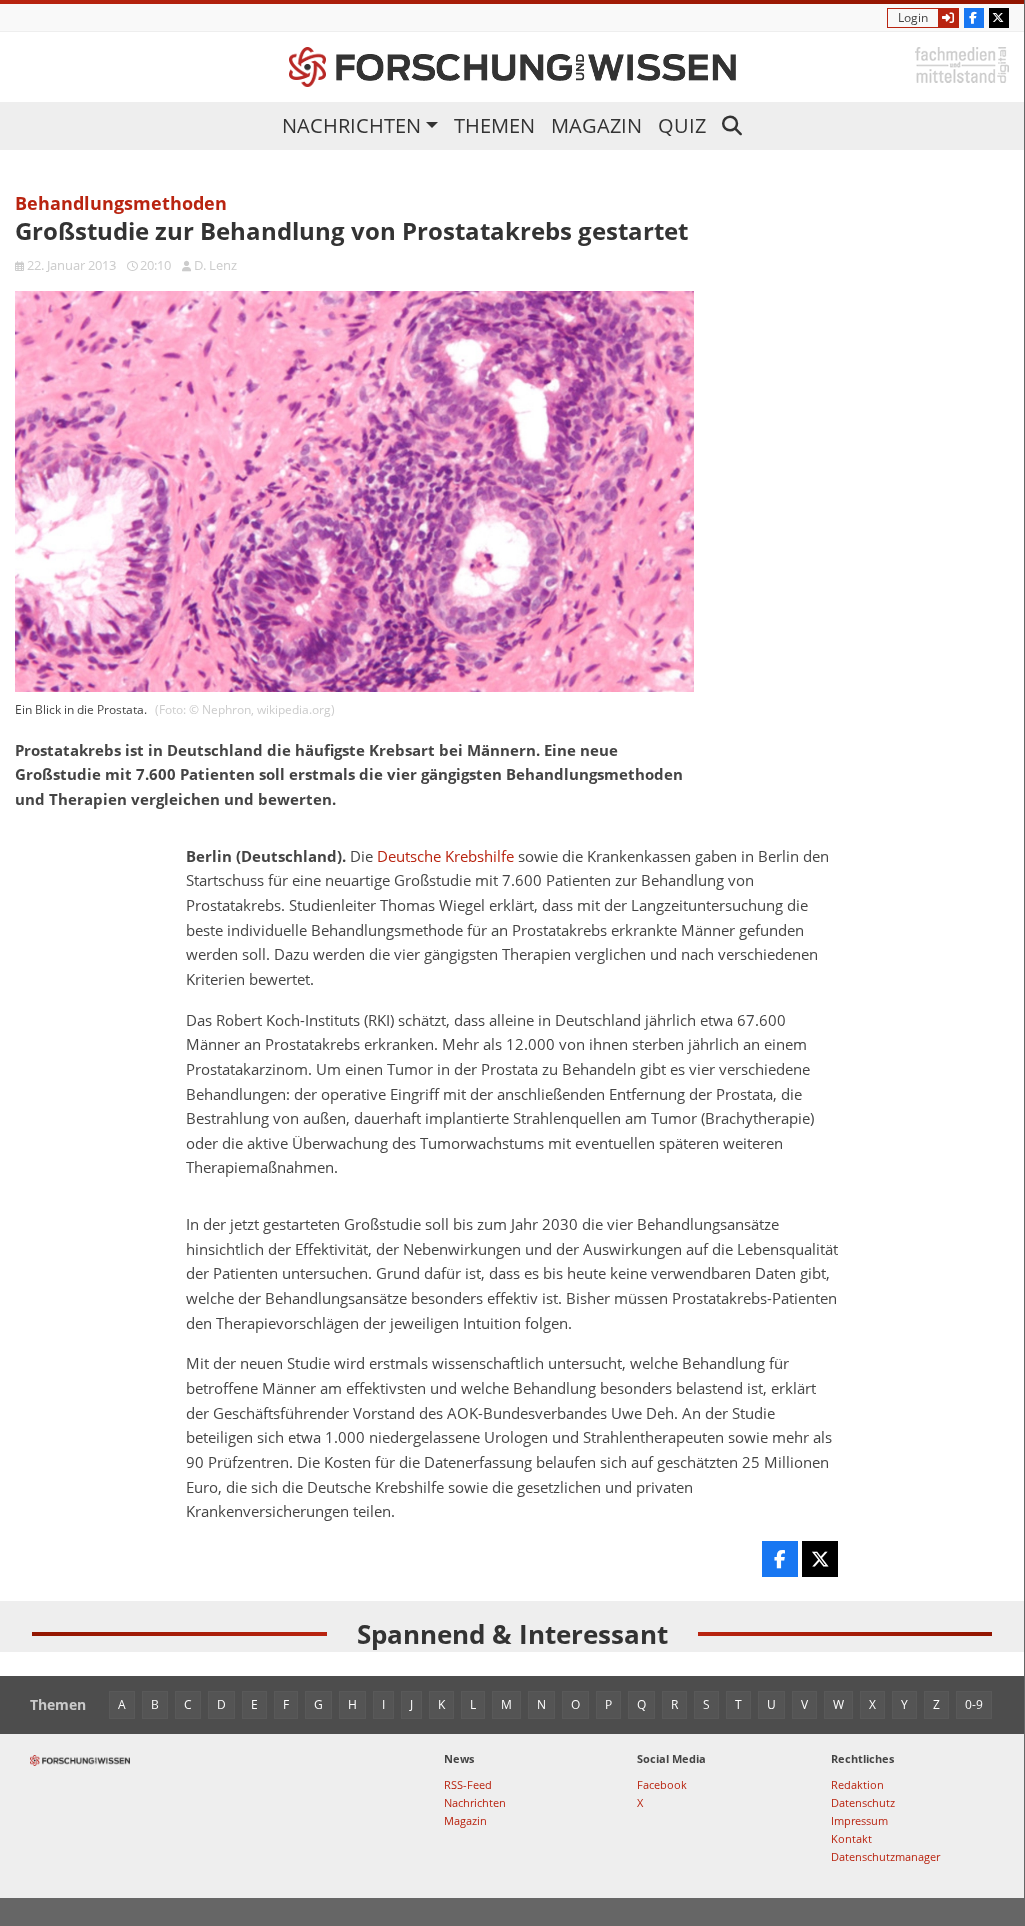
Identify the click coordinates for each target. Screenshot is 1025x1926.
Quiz (682, 125)
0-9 (974, 1704)
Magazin (596, 125)
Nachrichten (351, 125)
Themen (494, 125)
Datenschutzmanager (885, 1856)
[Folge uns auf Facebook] (974, 18)
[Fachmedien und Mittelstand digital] (962, 63)
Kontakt (851, 1838)
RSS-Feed (468, 1784)
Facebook (662, 1784)
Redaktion (857, 1784)
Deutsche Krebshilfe (445, 856)
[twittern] (820, 1559)
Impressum (859, 1820)
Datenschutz (863, 1802)
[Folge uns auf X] (999, 18)
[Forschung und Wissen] (512, 67)
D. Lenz (215, 265)
